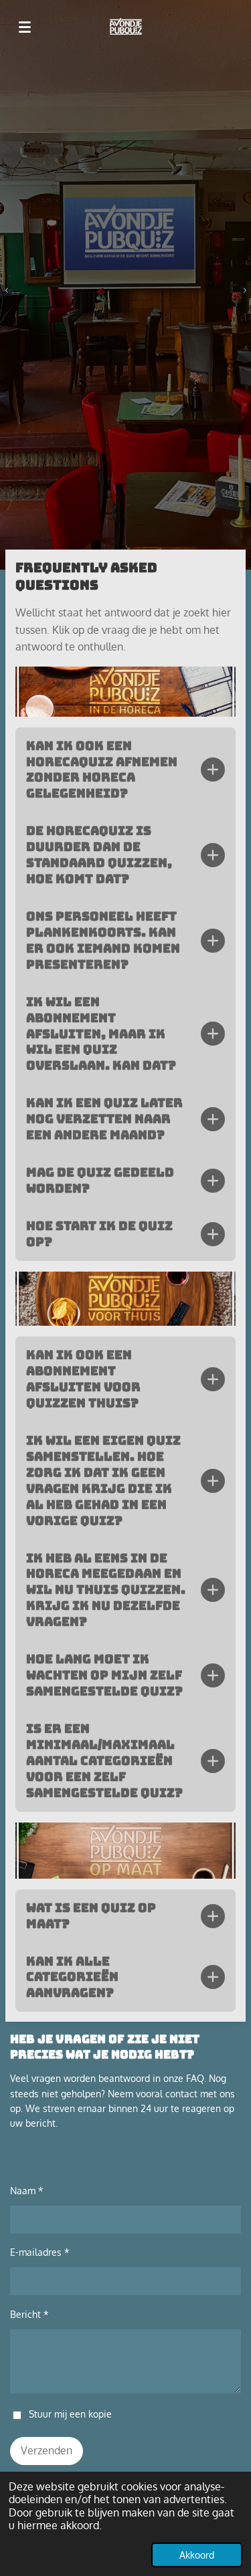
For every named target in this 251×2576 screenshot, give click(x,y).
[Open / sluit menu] (25, 27)
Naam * (27, 2191)
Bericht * (29, 2314)
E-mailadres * (40, 2252)
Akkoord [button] (197, 2555)
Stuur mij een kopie (70, 2414)
